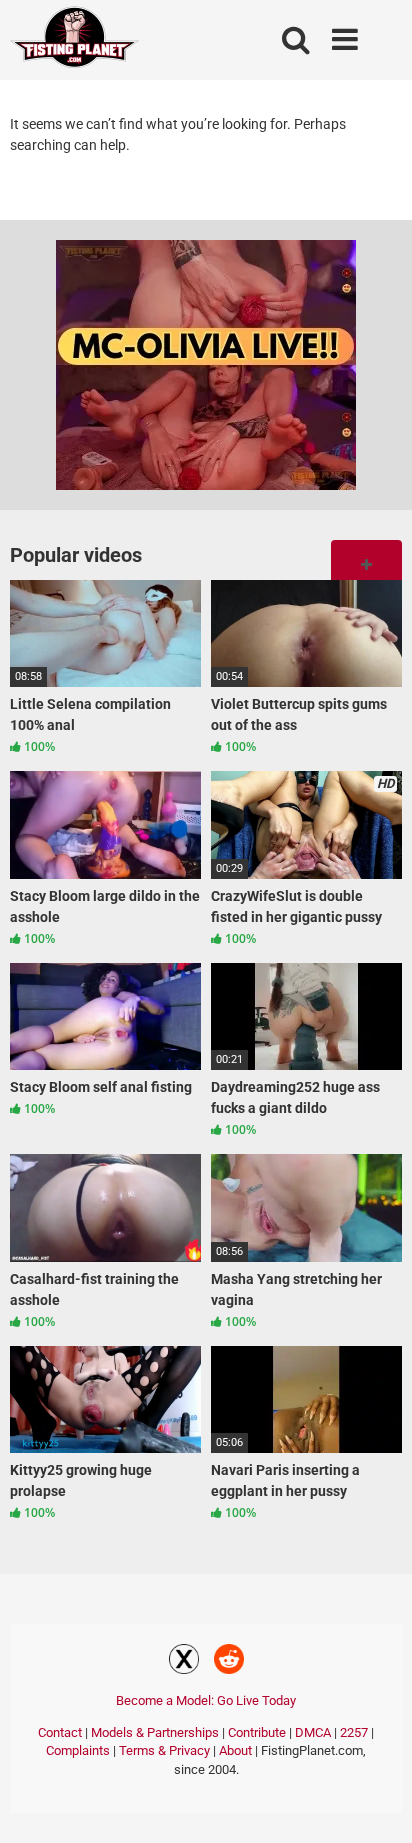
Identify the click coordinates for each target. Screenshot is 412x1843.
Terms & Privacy (164, 1750)
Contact (60, 1732)
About (235, 1750)
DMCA (313, 1732)
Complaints (78, 1750)
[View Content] (75, 40)
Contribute (257, 1732)
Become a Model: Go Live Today (206, 1700)
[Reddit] (229, 1662)
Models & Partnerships (155, 1732)
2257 (354, 1732)
